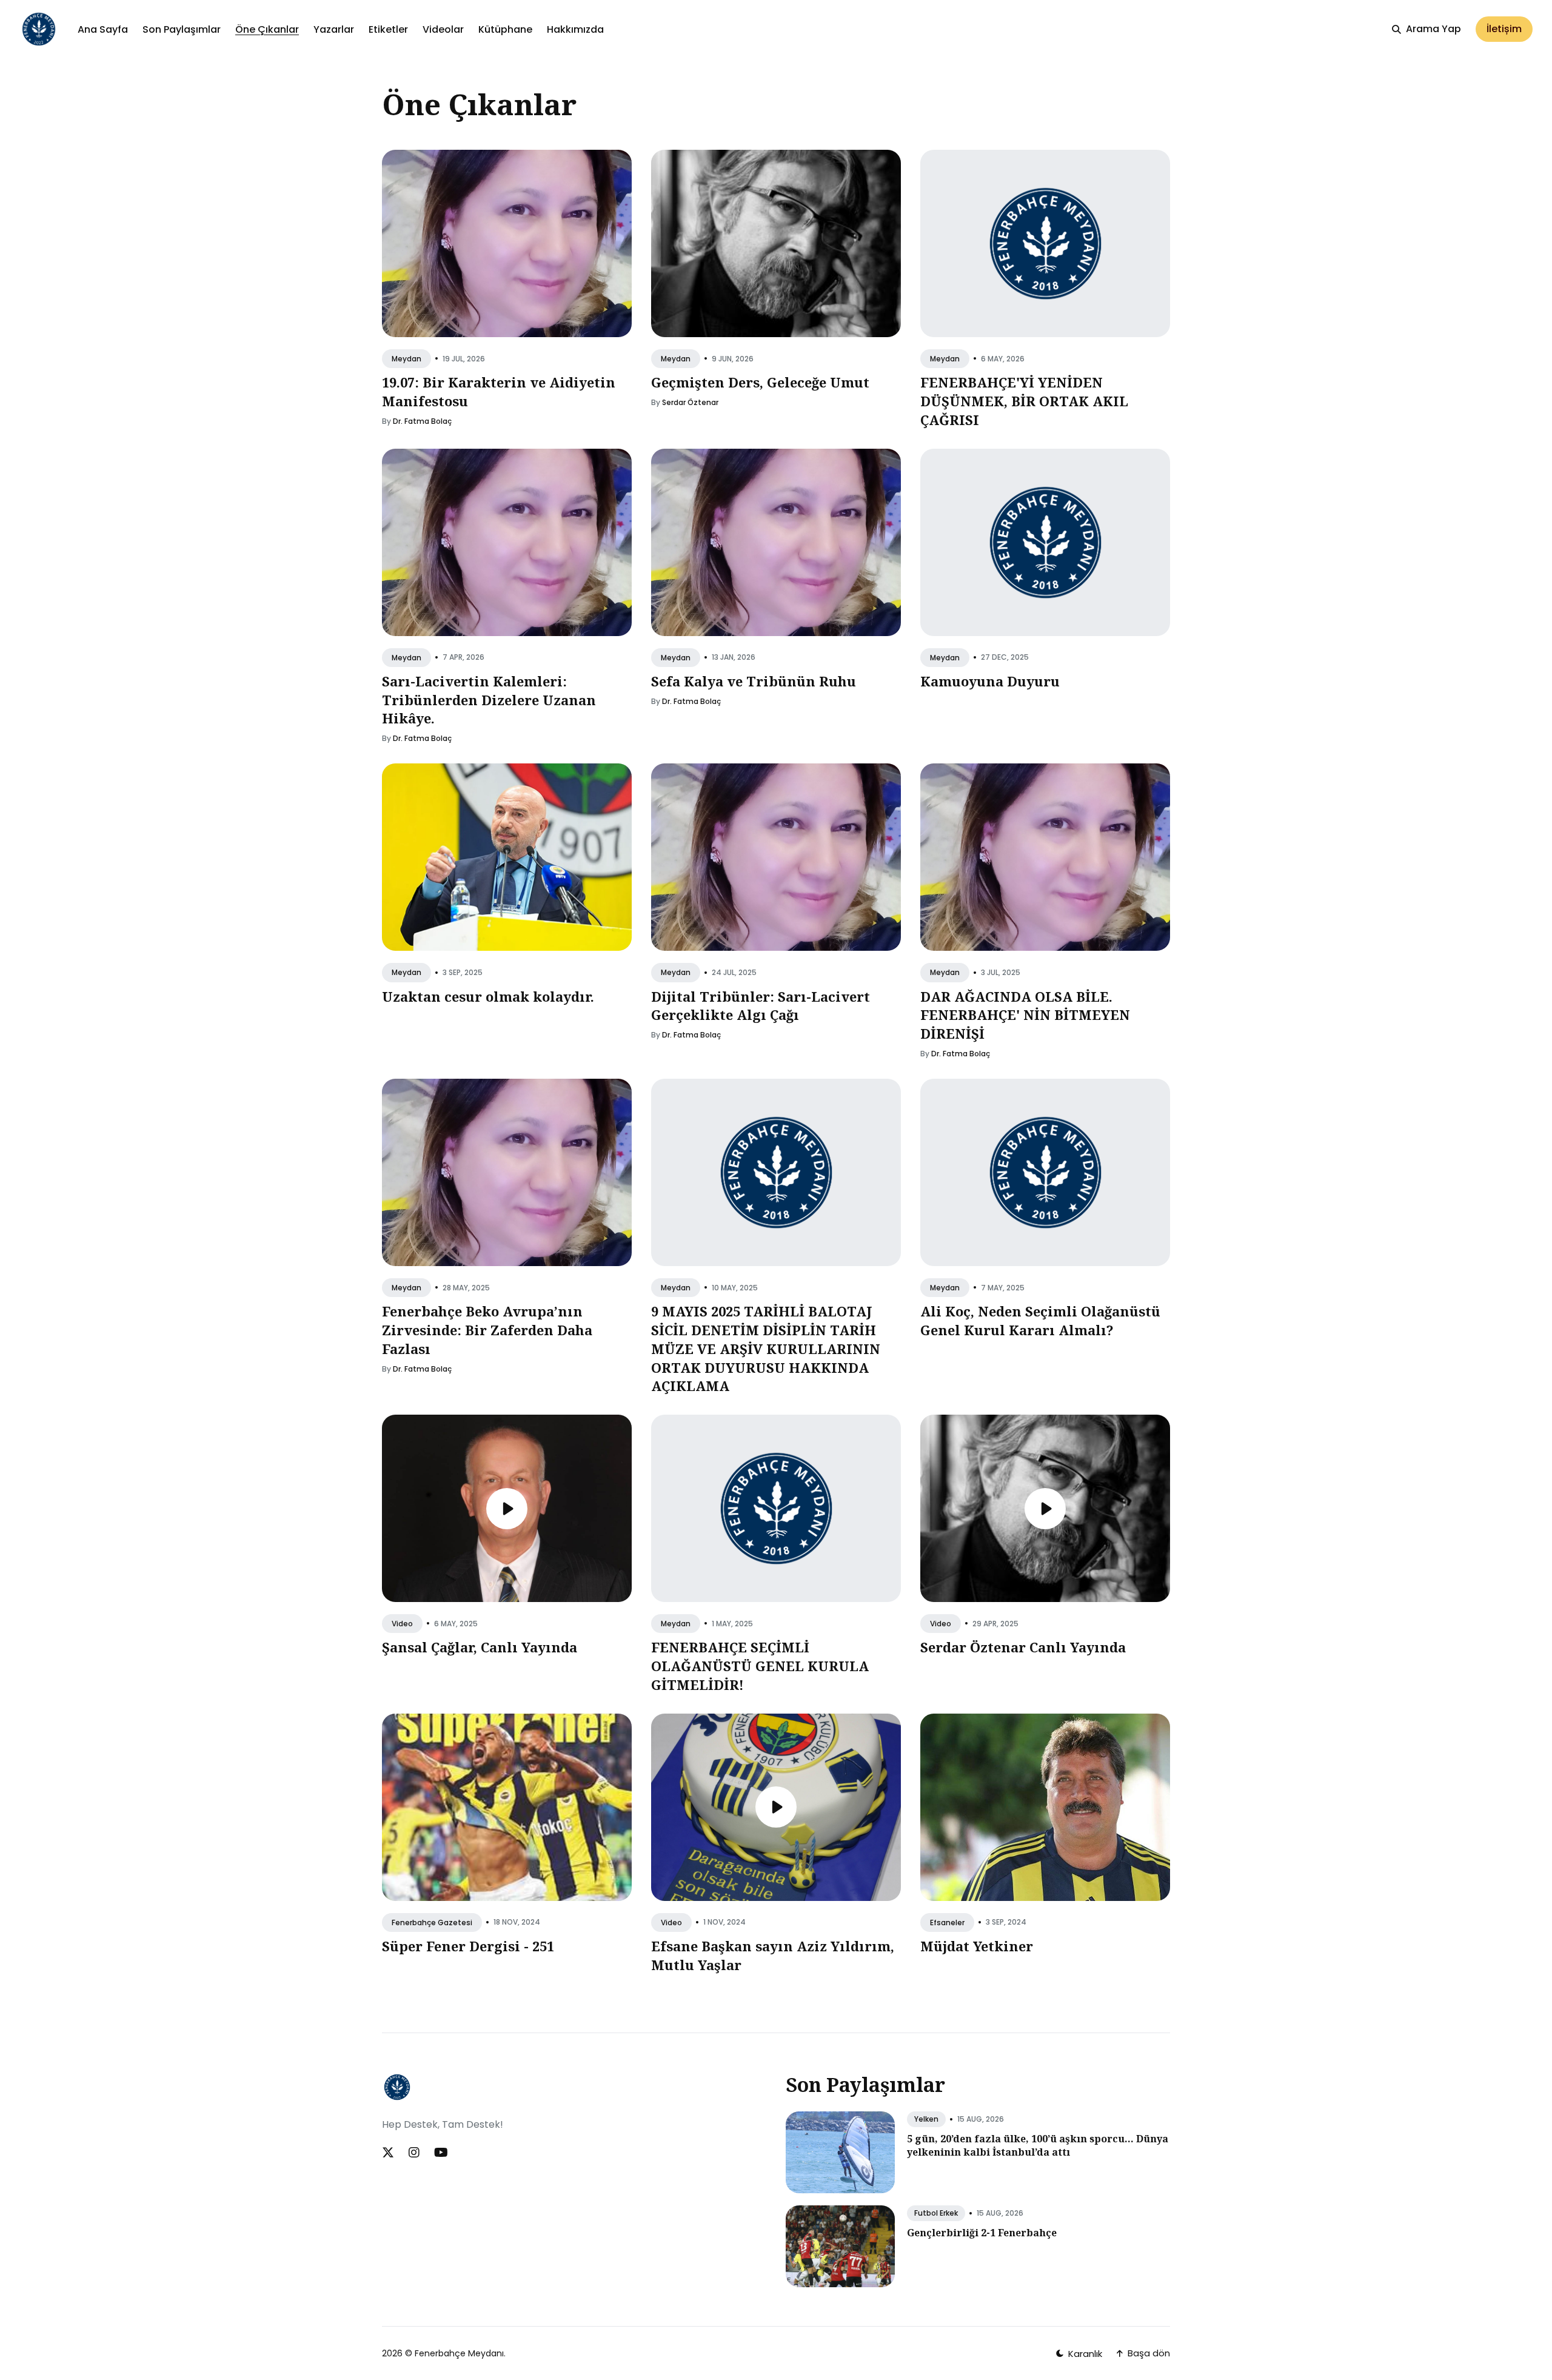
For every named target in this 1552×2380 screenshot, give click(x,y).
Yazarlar (334, 29)
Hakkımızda (575, 29)
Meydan (406, 359)
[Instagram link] (414, 2153)
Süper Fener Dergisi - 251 (468, 1946)
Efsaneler (947, 1922)
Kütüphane (505, 29)
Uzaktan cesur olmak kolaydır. (488, 996)
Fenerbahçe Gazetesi (432, 1922)
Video (402, 1624)
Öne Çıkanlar (267, 29)
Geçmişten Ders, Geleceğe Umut (760, 382)
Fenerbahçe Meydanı (459, 2353)
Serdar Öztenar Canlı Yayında (1023, 1648)
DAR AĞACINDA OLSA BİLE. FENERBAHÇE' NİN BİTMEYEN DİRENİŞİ (1025, 1015)
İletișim (1504, 29)
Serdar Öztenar (690, 402)
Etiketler (388, 29)
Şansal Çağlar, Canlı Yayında (480, 1648)
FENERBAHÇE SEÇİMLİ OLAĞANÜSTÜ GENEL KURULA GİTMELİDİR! (760, 1666)
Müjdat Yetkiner (977, 1946)
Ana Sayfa (103, 29)
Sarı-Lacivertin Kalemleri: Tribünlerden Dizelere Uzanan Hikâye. (489, 700)
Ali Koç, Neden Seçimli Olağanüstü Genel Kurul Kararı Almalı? (1040, 1320)
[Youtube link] (441, 2153)
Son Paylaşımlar (182, 29)
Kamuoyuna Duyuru (990, 681)
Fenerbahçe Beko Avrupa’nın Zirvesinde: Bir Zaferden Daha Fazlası (487, 1330)
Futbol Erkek (936, 2213)
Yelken (926, 2119)
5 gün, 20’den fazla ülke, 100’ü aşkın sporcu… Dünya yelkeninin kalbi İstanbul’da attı (1038, 2145)
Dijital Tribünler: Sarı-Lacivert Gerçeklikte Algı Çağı (761, 1006)
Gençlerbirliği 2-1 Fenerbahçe (982, 2233)
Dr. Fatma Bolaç (422, 421)
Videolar (443, 29)
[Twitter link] (389, 2153)
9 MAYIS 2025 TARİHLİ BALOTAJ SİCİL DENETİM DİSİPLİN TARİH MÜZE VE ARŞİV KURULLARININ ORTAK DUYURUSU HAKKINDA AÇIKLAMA (766, 1348)
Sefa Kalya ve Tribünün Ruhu (754, 681)
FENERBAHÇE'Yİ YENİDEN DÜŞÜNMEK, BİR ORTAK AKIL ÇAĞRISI (1024, 401)
